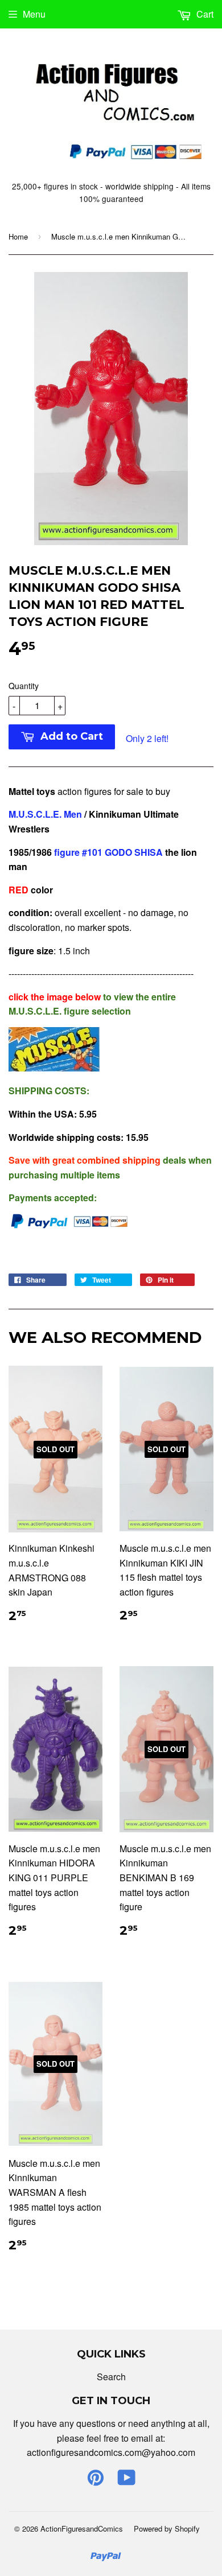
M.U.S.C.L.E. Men (45, 814)
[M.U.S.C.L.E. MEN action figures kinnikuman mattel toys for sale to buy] (54, 1068)
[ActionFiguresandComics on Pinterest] (96, 2481)
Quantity (24, 686)
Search (111, 2377)
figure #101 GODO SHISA (107, 852)
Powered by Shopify (167, 2528)
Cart (204, 14)
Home (18, 236)
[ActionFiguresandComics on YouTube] (127, 2481)
